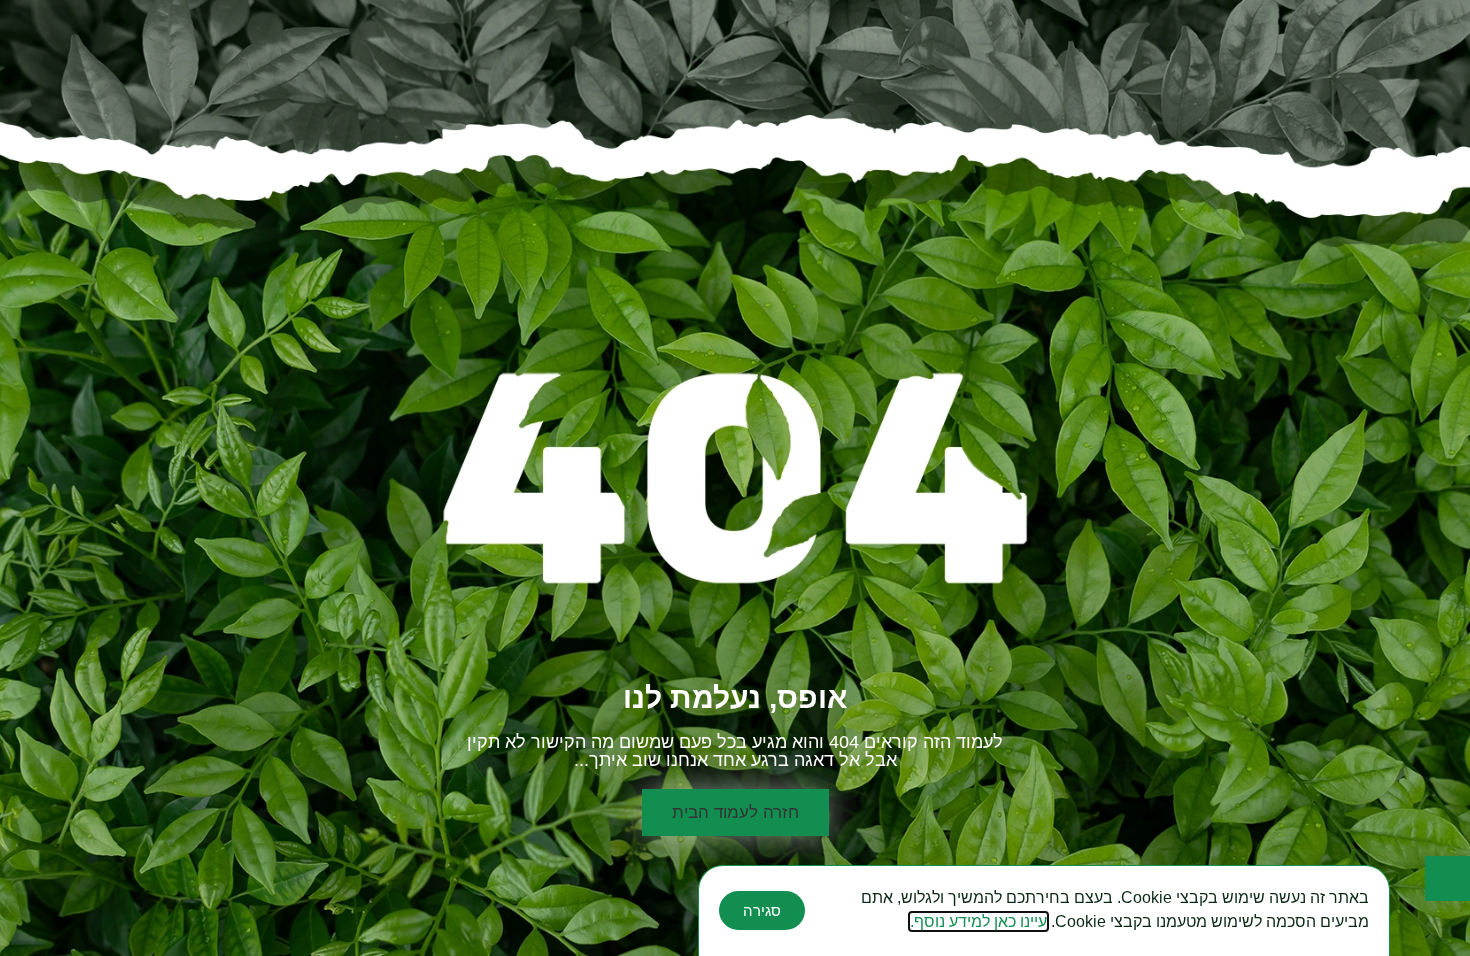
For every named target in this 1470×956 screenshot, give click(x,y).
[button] (735, 812)
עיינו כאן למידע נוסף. (978, 921)
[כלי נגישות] (1447, 878)
